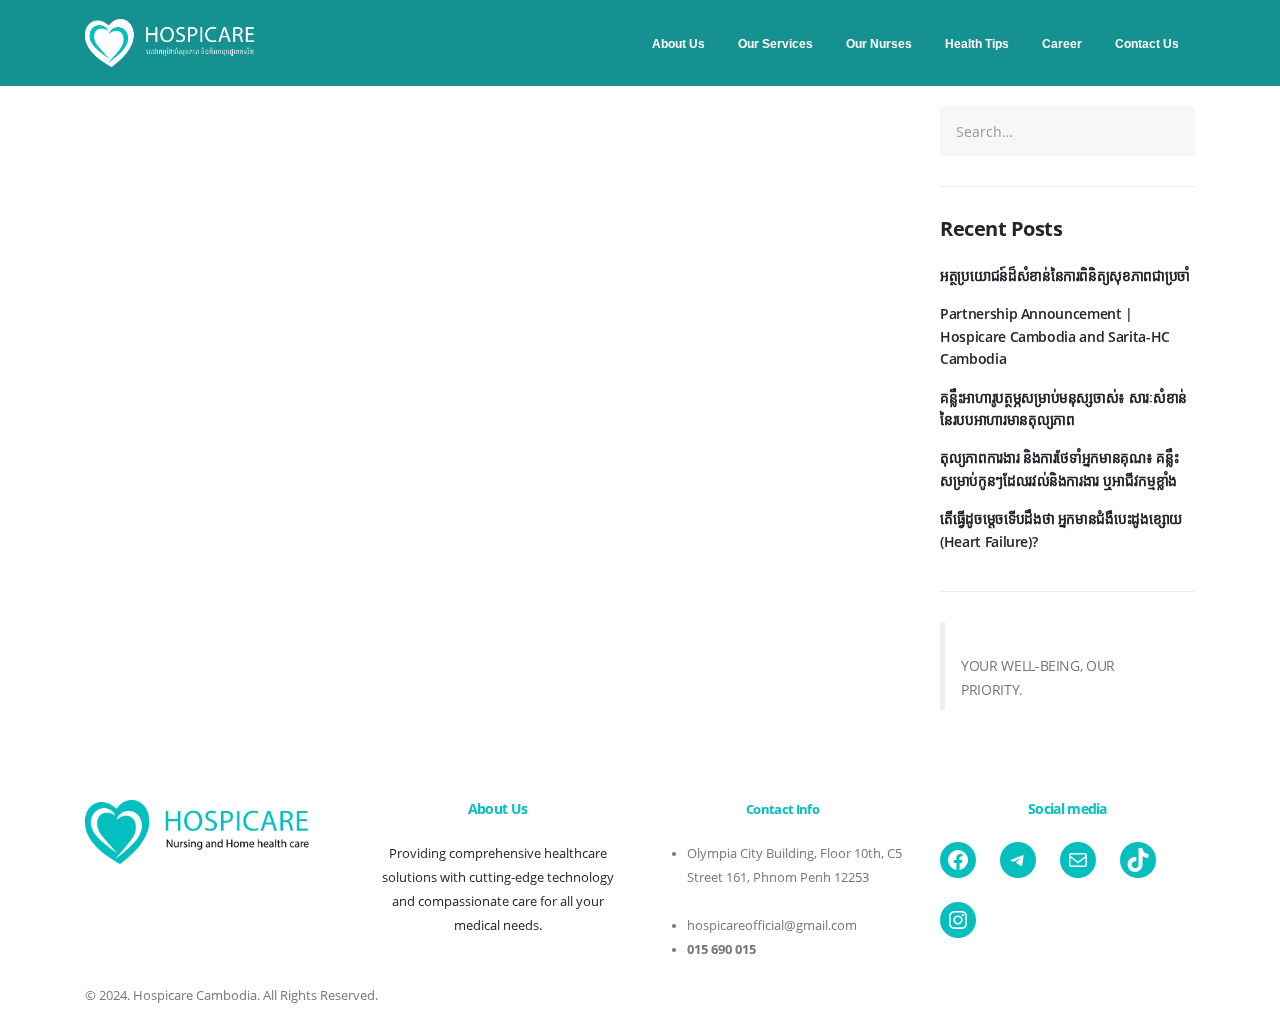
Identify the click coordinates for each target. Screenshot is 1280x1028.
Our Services (775, 44)
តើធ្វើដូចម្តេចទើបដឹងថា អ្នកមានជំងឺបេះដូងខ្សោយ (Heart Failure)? (1061, 529)
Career (1062, 44)
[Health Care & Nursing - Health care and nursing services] (170, 43)
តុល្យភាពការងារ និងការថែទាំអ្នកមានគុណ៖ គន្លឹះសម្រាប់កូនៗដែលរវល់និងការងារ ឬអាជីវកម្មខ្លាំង (1059, 468)
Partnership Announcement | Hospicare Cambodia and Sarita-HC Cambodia (1055, 336)
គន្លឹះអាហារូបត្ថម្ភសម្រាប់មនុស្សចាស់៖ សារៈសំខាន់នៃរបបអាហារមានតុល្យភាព (1063, 408)
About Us (678, 44)
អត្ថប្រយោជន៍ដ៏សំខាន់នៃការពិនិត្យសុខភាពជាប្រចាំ (1065, 275)
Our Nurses (879, 44)
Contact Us (1147, 44)
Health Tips (977, 44)
